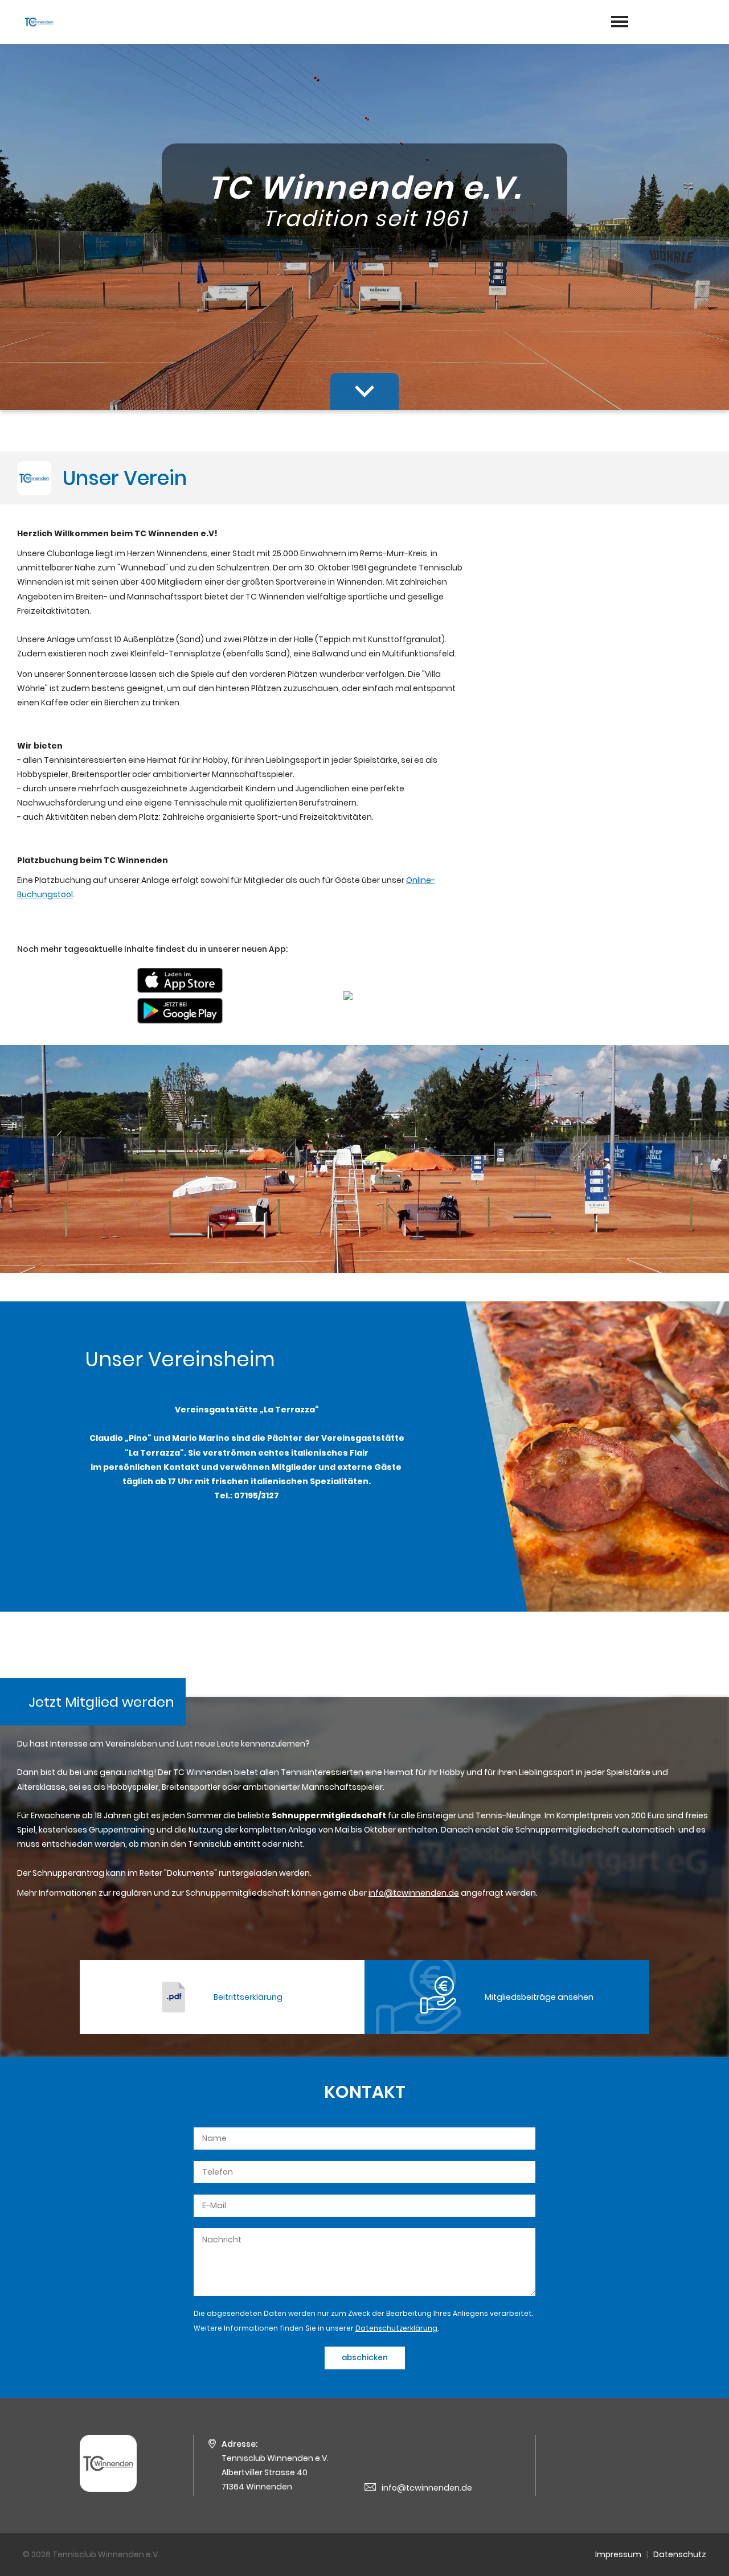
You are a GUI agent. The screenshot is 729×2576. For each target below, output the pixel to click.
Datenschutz (680, 2554)
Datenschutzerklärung (396, 2328)
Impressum (618, 2554)
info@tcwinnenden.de (427, 2488)
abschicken (365, 2358)
